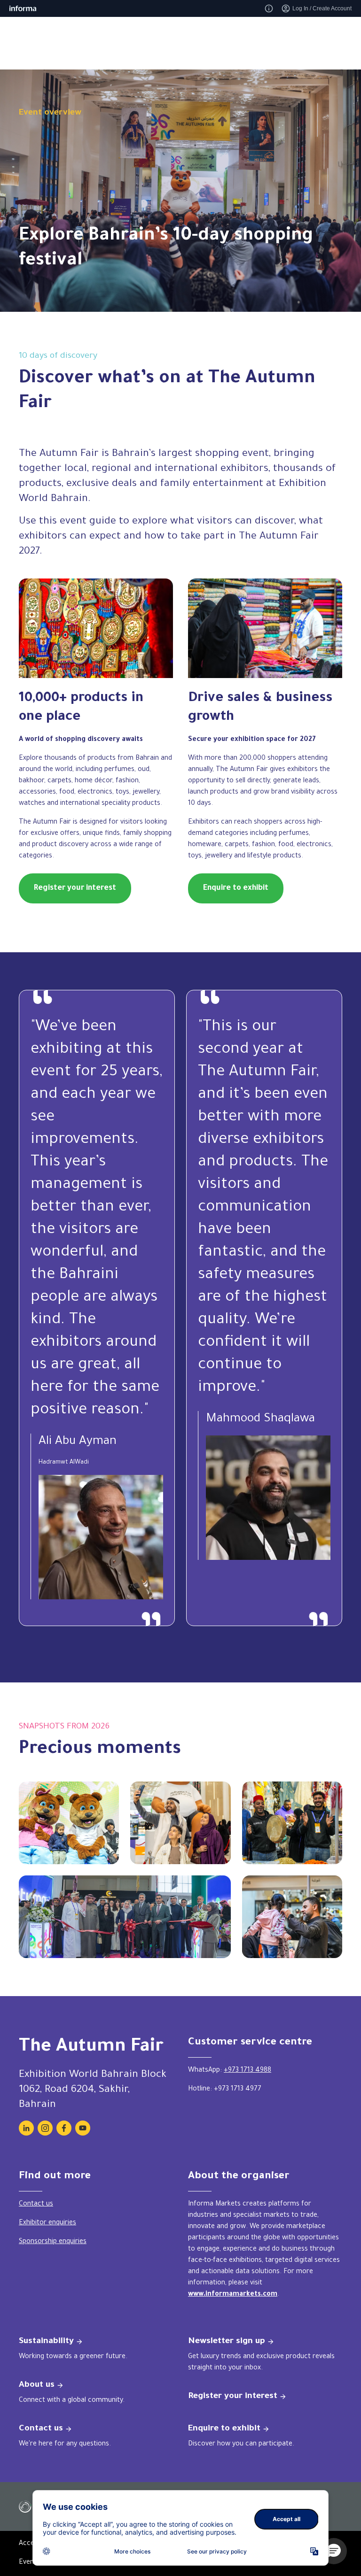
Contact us (36, 2205)
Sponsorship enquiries (53, 2242)
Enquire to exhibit (236, 888)
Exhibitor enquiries (47, 2223)
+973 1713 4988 (247, 2071)
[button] (334, 2551)
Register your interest (75, 888)
